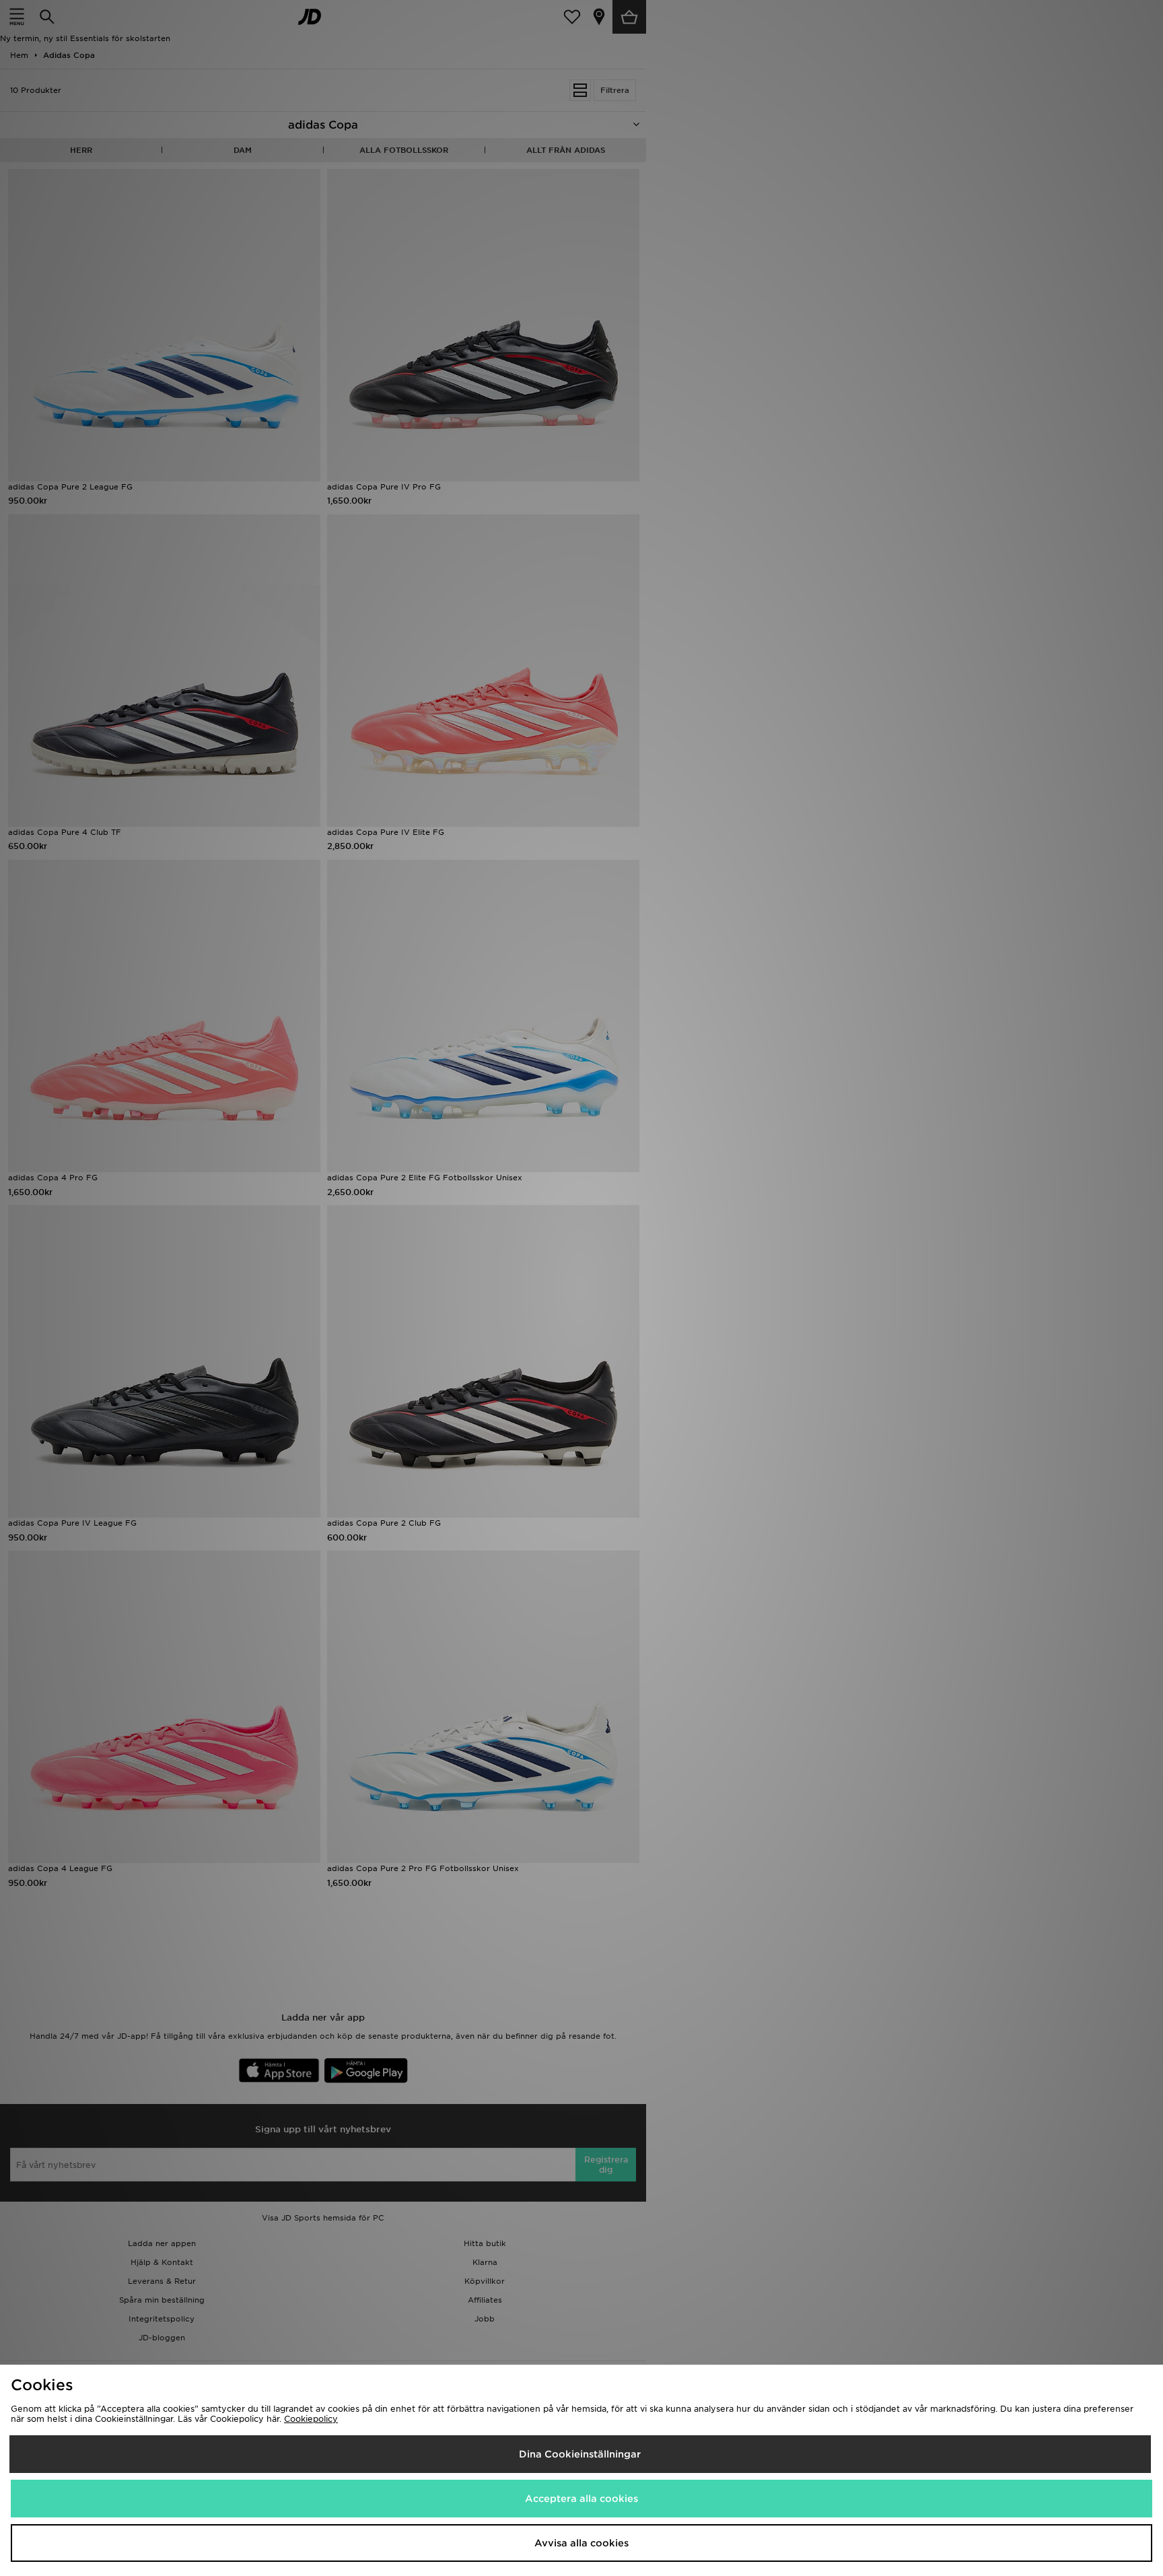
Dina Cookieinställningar (580, 2454)
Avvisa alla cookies (581, 2543)
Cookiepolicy (311, 2419)
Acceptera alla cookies (581, 2499)
